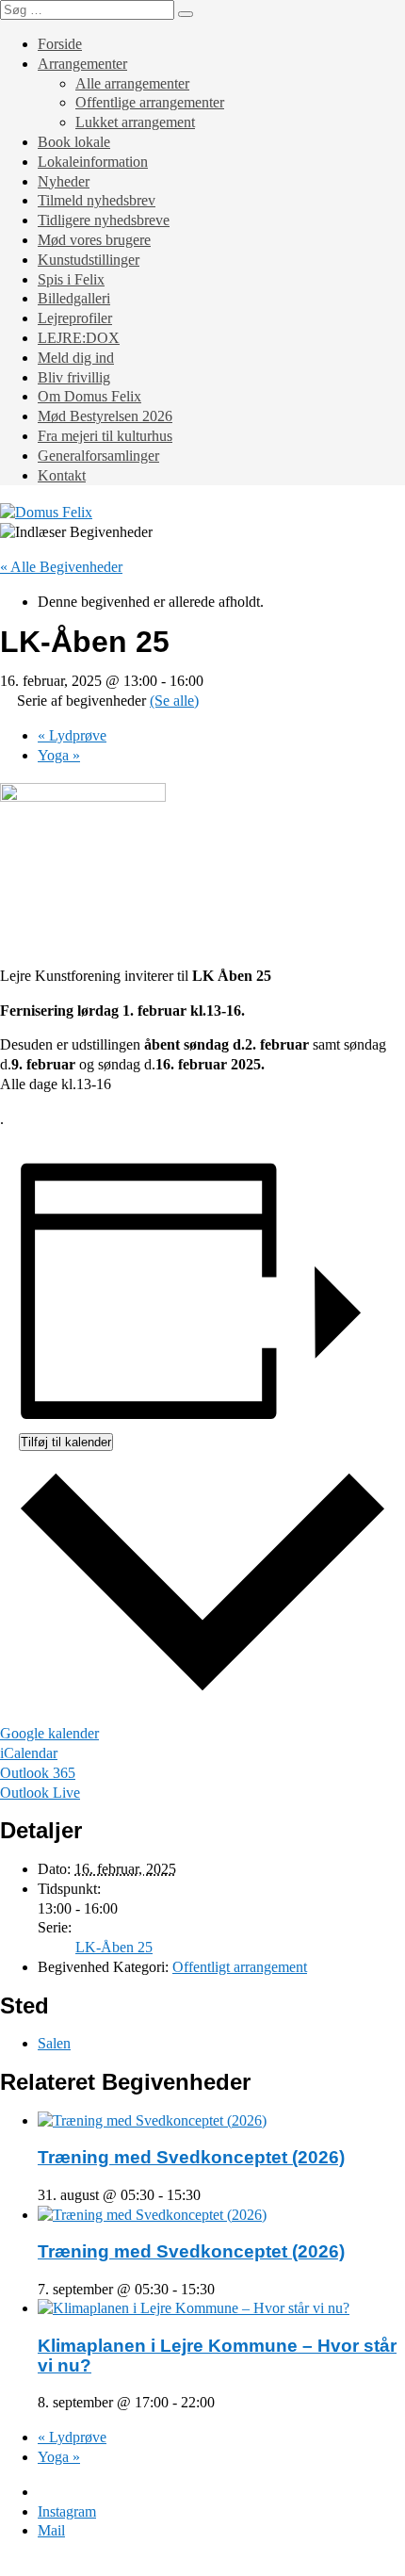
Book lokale (74, 142)
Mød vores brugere (94, 240)
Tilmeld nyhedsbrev (97, 200)
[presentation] (152, 2120)
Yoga (59, 755)
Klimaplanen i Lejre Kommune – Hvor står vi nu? (217, 2356)
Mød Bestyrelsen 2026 (105, 416)
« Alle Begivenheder (61, 567)
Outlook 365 (38, 1773)
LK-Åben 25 (114, 1947)
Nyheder (64, 181)
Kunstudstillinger (89, 260)
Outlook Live (40, 1793)
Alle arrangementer (132, 83)
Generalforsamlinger (98, 456)
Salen (54, 2043)
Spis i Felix (71, 279)
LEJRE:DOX (79, 338)
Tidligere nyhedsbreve (104, 220)
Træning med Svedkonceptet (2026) (191, 2157)
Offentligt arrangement (240, 1967)
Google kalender (49, 1733)
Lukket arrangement (135, 122)
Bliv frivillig (74, 377)
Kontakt (62, 475)
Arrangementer (82, 64)
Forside (60, 44)
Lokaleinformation (93, 162)
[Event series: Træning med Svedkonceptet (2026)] (211, 2195)
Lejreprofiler (75, 318)
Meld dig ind (76, 358)
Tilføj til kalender (66, 1442)
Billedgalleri (74, 298)
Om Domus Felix (89, 396)
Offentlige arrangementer (150, 102)
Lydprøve (72, 735)
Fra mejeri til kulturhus (105, 436)
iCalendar (29, 1753)
